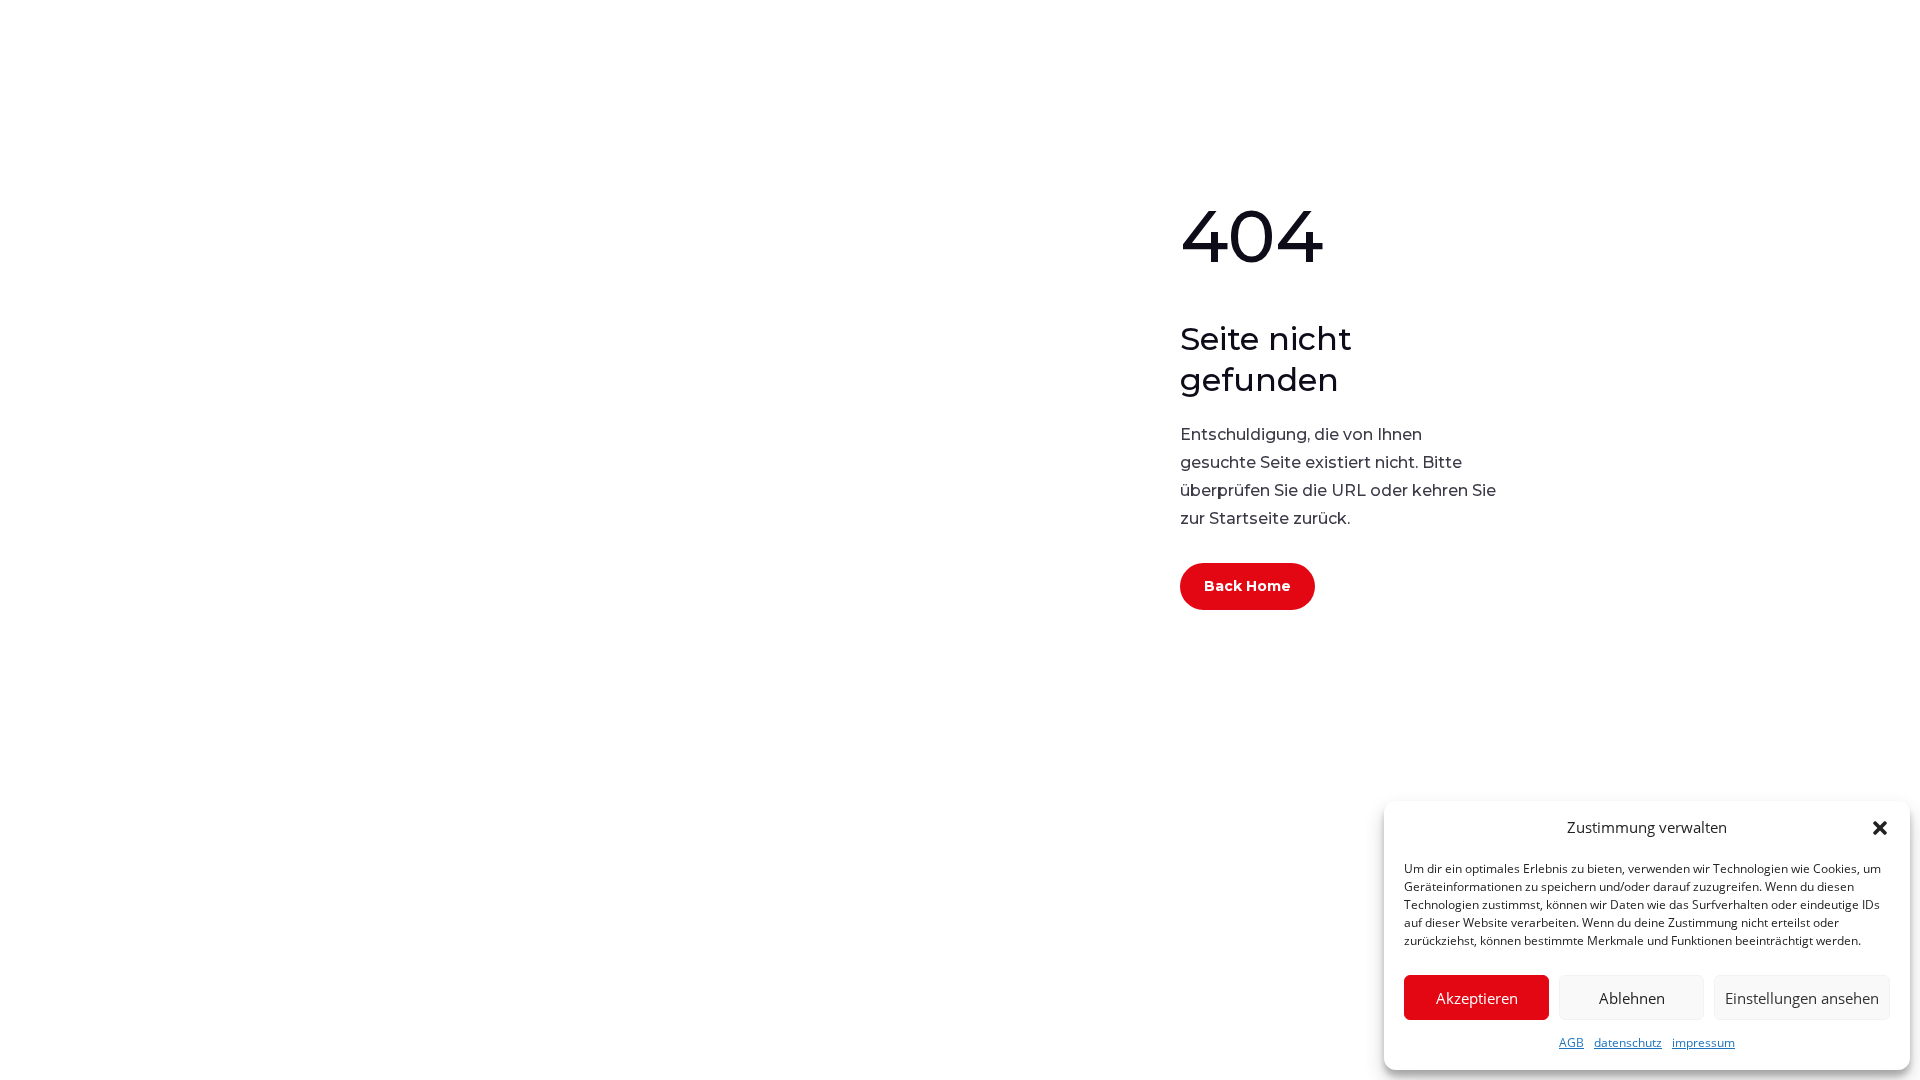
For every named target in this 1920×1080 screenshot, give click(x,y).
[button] (1880, 828)
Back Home (1247, 586)
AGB (1571, 1042)
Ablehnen (1632, 998)
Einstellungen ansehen (1802, 998)
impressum (1703, 1042)
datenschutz (1628, 1042)
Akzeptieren (1477, 998)
